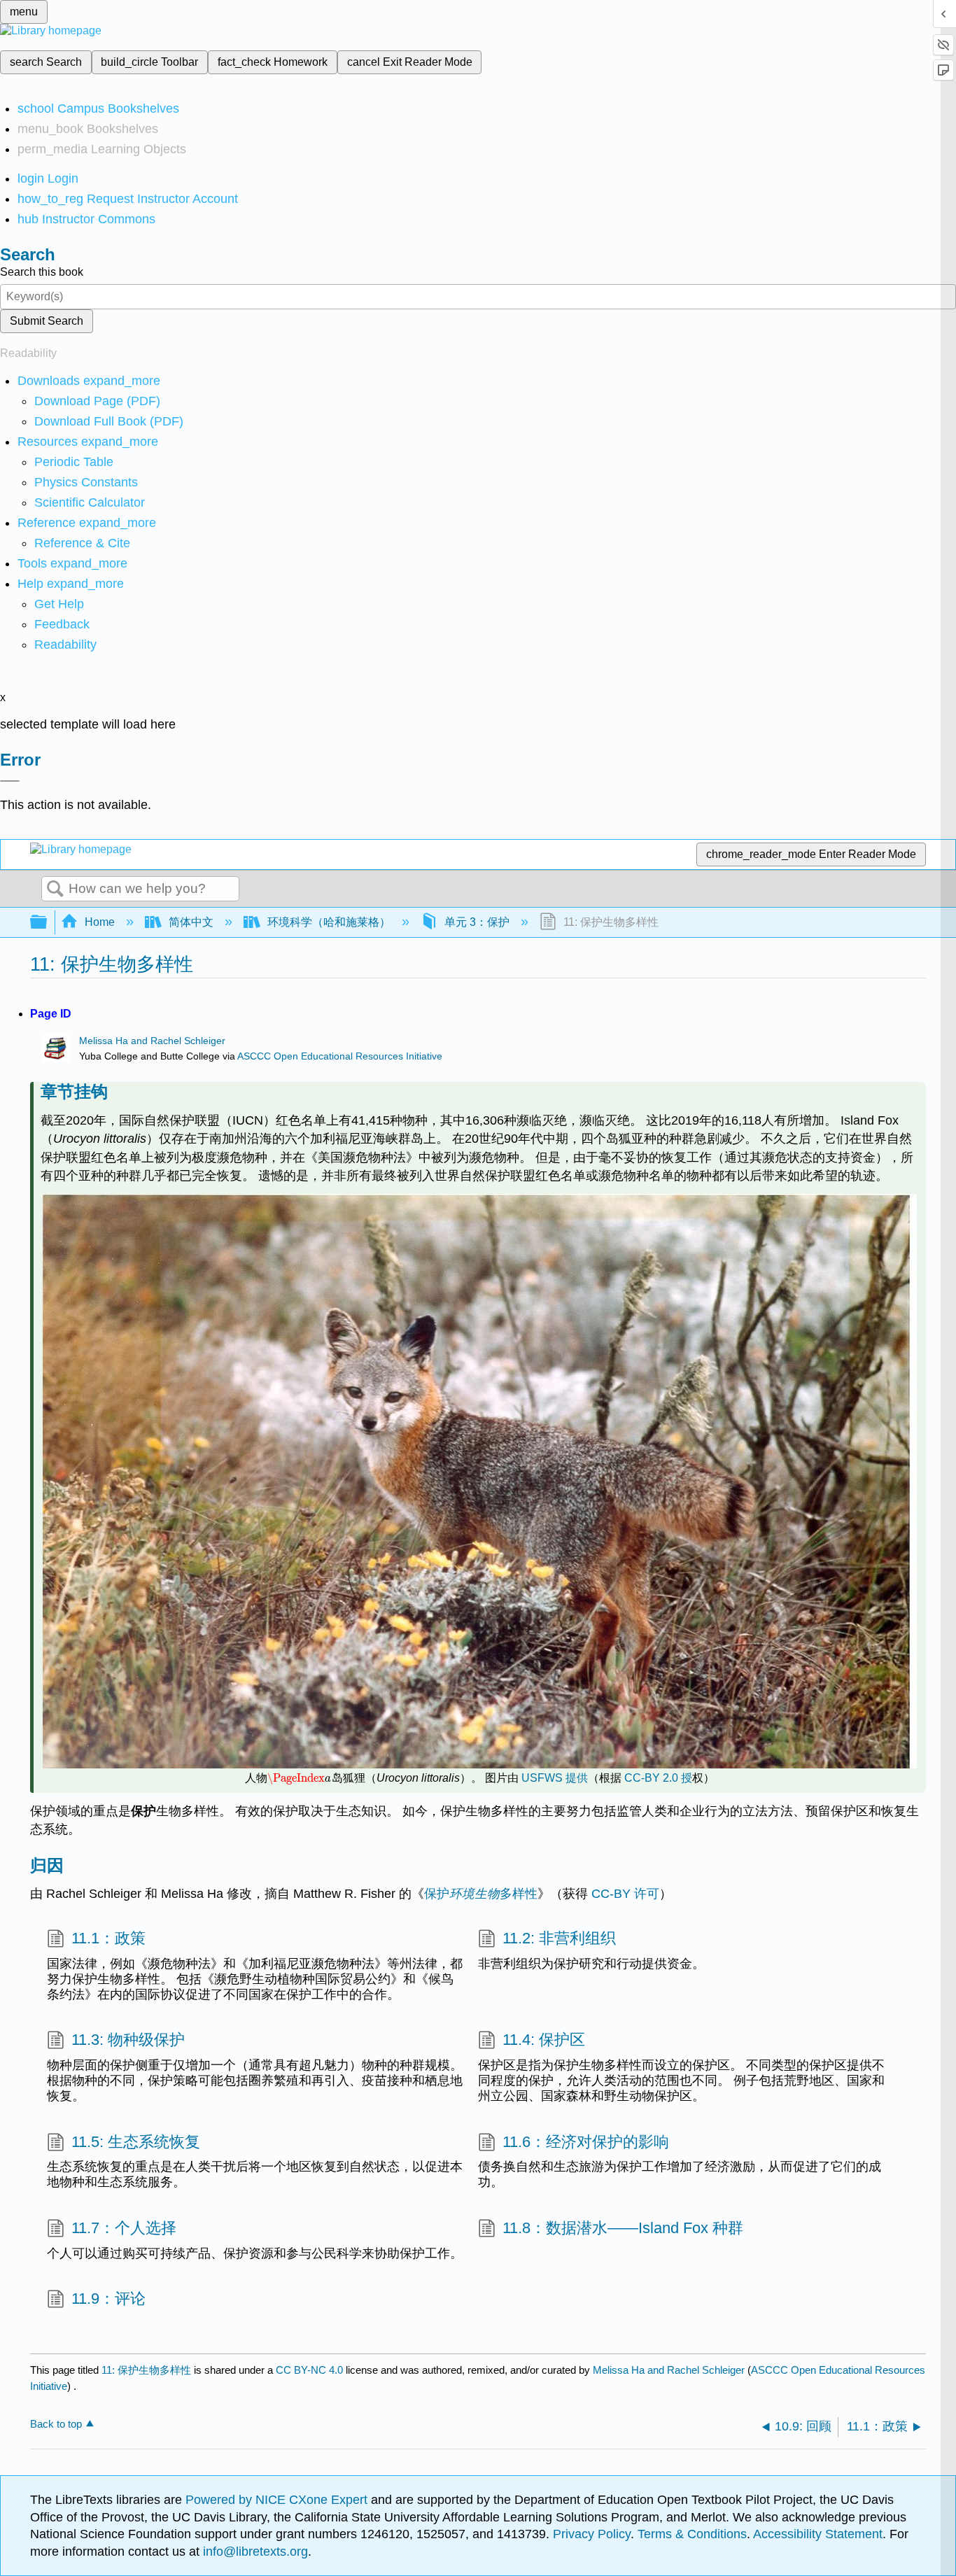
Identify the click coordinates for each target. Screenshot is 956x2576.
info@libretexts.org (254, 2552)
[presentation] (299, 1778)
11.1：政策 (108, 1938)
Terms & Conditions (692, 2534)
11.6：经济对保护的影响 (586, 2142)
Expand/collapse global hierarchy (48, 923)
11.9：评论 (108, 2299)
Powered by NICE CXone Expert (278, 2500)
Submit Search (47, 321)
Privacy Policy (592, 2534)
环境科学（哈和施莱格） (329, 922)
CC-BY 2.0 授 (658, 1778)
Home (100, 922)
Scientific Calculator (90, 502)
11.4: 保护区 (544, 2040)
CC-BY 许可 (625, 1894)
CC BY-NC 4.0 (309, 2370)
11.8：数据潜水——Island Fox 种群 (623, 2228)
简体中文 (191, 922)
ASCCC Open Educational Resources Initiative (340, 1056)
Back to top (56, 2424)
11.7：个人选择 (124, 2228)
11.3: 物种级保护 (128, 2040)
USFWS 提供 (555, 1778)
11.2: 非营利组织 (559, 1938)
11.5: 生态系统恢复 (136, 2142)
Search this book (42, 272)
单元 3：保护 (477, 922)
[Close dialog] (10, 781)
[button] (62, 624)
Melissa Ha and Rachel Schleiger (152, 1041)
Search (55, 889)
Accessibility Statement (818, 2534)
